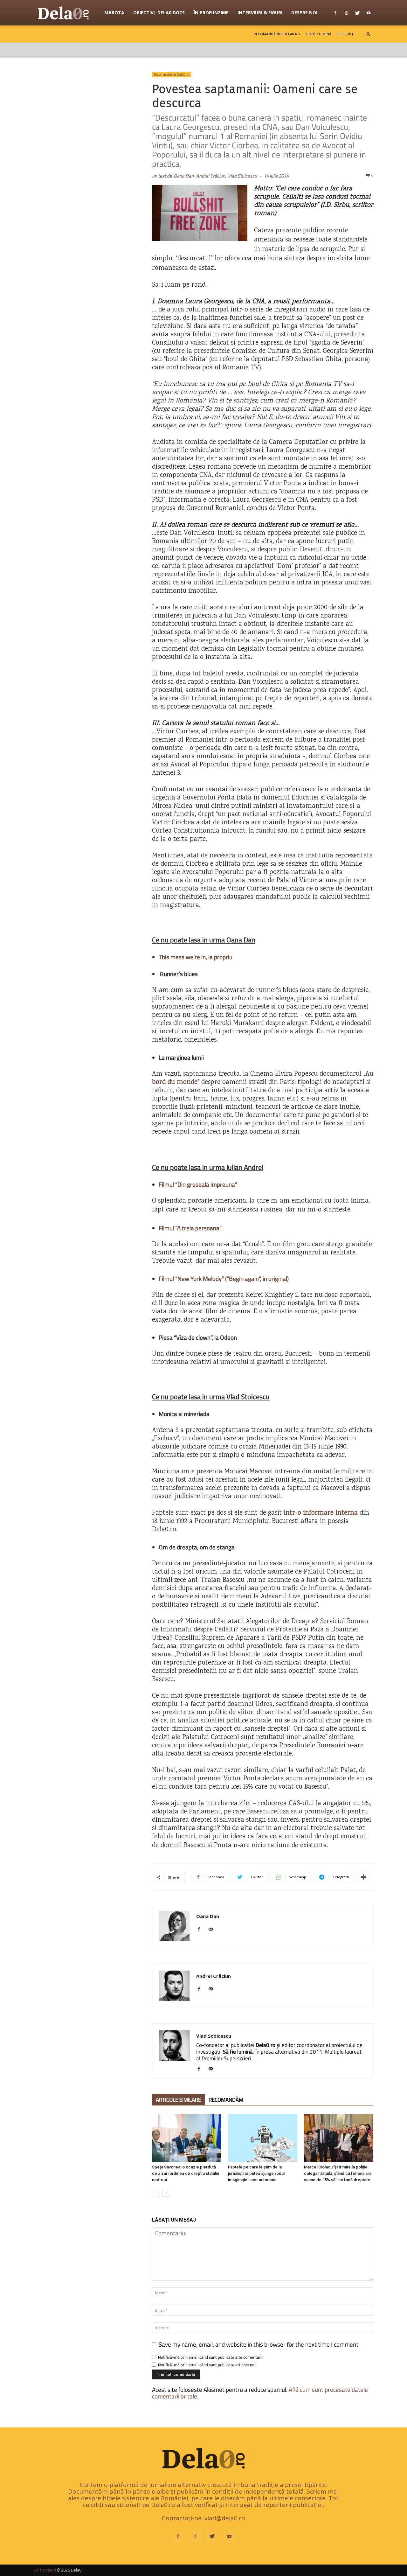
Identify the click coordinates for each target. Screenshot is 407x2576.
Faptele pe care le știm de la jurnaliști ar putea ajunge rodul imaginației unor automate (256, 2173)
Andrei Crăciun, (211, 176)
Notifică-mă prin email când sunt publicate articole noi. (207, 2365)
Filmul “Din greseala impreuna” (198, 1184)
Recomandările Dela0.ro (277, 34)
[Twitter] (357, 13)
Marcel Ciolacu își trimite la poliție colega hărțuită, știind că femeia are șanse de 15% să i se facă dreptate (338, 2173)
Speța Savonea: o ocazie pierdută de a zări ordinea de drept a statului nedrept (186, 2173)
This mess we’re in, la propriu (196, 957)
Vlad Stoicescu (242, 176)
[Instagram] (346, 13)
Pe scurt (345, 34)
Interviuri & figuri (260, 13)
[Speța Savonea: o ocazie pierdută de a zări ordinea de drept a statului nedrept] (187, 2138)
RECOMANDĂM (226, 2100)
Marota (114, 13)
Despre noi (304, 13)
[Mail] (213, 1930)
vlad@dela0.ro (225, 2518)
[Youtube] (369, 13)
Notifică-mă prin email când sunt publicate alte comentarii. (211, 2357)
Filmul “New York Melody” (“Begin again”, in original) (224, 1278)
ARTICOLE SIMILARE (178, 2100)
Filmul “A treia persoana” (190, 1228)
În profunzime (211, 13)
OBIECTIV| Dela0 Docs (159, 13)
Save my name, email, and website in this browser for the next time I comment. (259, 2344)
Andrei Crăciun (214, 1976)
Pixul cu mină (319, 34)
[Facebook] (335, 13)
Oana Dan (208, 1916)
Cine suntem (45, 2570)
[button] (369, 34)
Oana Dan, (184, 176)
